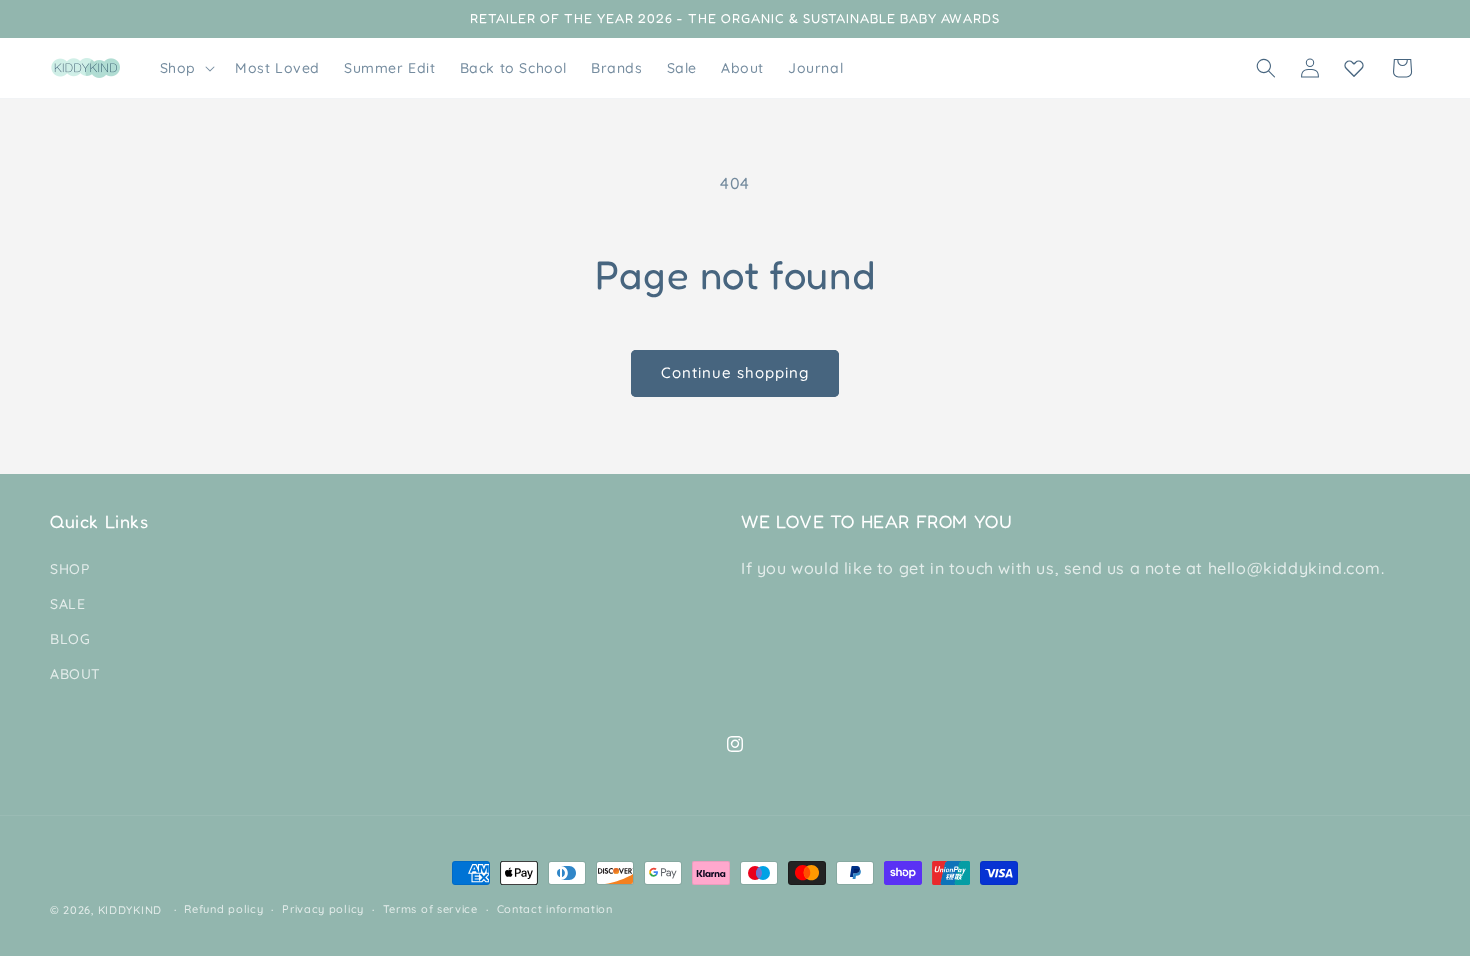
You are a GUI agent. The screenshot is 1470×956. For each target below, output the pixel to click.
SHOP (69, 569)
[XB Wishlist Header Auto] (1354, 68)
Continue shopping (735, 372)
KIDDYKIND (130, 910)
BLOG (70, 639)
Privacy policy (323, 909)
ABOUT (75, 674)
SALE (67, 604)
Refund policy (223, 909)
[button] (185, 68)
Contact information (555, 909)
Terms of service (430, 909)
